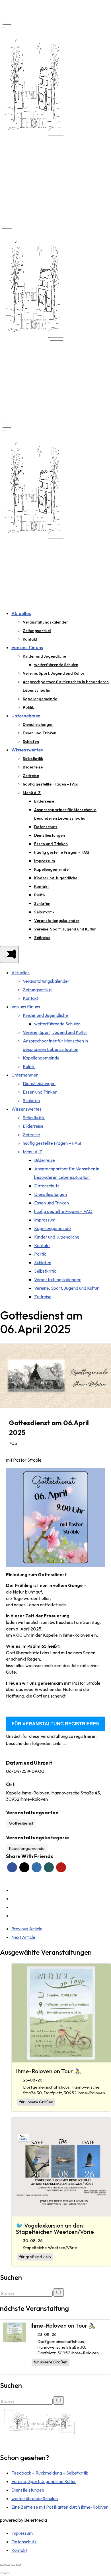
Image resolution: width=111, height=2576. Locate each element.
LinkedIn (37, 1867)
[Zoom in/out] (18, 2565)
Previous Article (27, 1929)
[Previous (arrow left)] (2, 2573)
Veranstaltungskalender (45, 622)
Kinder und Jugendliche (44, 656)
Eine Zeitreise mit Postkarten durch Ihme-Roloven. (60, 2507)
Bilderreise (33, 767)
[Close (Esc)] (2, 2565)
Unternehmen (26, 716)
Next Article (23, 1937)
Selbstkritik (33, 759)
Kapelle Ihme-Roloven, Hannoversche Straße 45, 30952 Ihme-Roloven (54, 1796)
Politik (28, 707)
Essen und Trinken (40, 733)
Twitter (24, 1867)
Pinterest (61, 1867)
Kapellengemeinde (40, 699)
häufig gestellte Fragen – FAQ (50, 784)
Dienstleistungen (38, 724)
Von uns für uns (27, 647)
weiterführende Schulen (56, 665)
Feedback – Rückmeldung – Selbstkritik (50, 2473)
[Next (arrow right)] (8, 2573)
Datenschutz (46, 827)
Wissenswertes (27, 750)
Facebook (12, 1867)
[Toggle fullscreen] (13, 2565)
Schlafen (31, 741)
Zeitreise (31, 776)
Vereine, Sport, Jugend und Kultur (54, 673)
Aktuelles (21, 613)
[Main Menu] (9, 954)
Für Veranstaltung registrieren (56, 1724)
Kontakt (30, 639)
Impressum (45, 861)
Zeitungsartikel (37, 631)
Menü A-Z (32, 793)
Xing (49, 1867)
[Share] (8, 2565)
